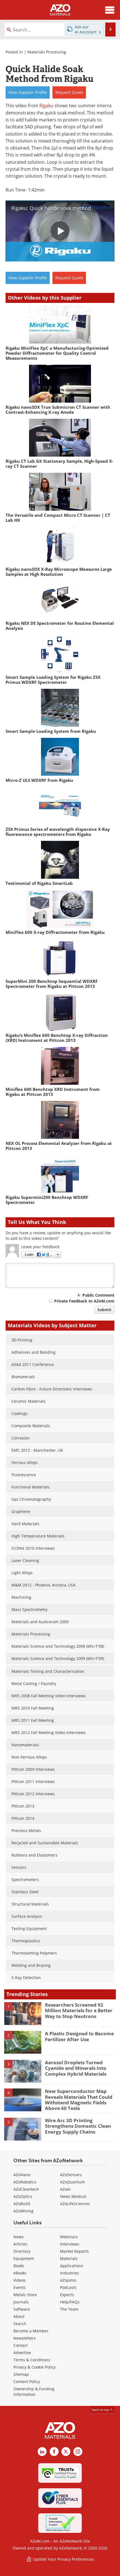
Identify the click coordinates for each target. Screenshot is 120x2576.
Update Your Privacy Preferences (63, 2559)
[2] (23, 2042)
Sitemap (21, 2374)
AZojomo (68, 2280)
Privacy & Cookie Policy (34, 2367)
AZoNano (22, 2175)
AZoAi (65, 2189)
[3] (23, 2071)
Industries (69, 2273)
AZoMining (23, 2211)
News (19, 2237)
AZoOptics (23, 2196)
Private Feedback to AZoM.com (84, 1301)
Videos (20, 2280)
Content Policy (27, 2382)
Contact (21, 2345)
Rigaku (46, 105)
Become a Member (31, 2331)
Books (19, 2266)
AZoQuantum (72, 2182)
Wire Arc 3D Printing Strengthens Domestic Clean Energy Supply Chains (78, 2126)
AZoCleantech (26, 2189)
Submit (104, 1310)
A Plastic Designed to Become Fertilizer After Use (79, 2036)
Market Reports (74, 2251)
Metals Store (25, 2295)
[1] (23, 2013)
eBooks (20, 2273)
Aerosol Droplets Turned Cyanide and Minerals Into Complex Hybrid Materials (76, 2068)
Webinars (69, 2237)
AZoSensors (71, 2175)
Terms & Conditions (32, 2360)
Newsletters (25, 2338)
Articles (20, 2244)
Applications (72, 2266)
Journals (21, 2302)
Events (20, 2287)
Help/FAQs (70, 2302)
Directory (22, 2251)
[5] (23, 2129)
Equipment (24, 2258)
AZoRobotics (25, 2182)
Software (22, 2309)
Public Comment (98, 1295)
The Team (69, 2309)
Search (20, 2324)
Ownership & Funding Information (34, 2392)
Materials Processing (47, 52)
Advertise (22, 2353)
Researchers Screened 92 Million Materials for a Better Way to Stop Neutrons (79, 2011)
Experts (67, 2295)
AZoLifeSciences (75, 2204)
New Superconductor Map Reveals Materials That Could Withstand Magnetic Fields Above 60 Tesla (79, 2100)
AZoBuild (22, 2204)
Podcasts (68, 2287)
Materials (69, 2258)
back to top (101, 2410)
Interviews (70, 2244)
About (19, 2316)
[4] (23, 2100)
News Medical (73, 2196)
